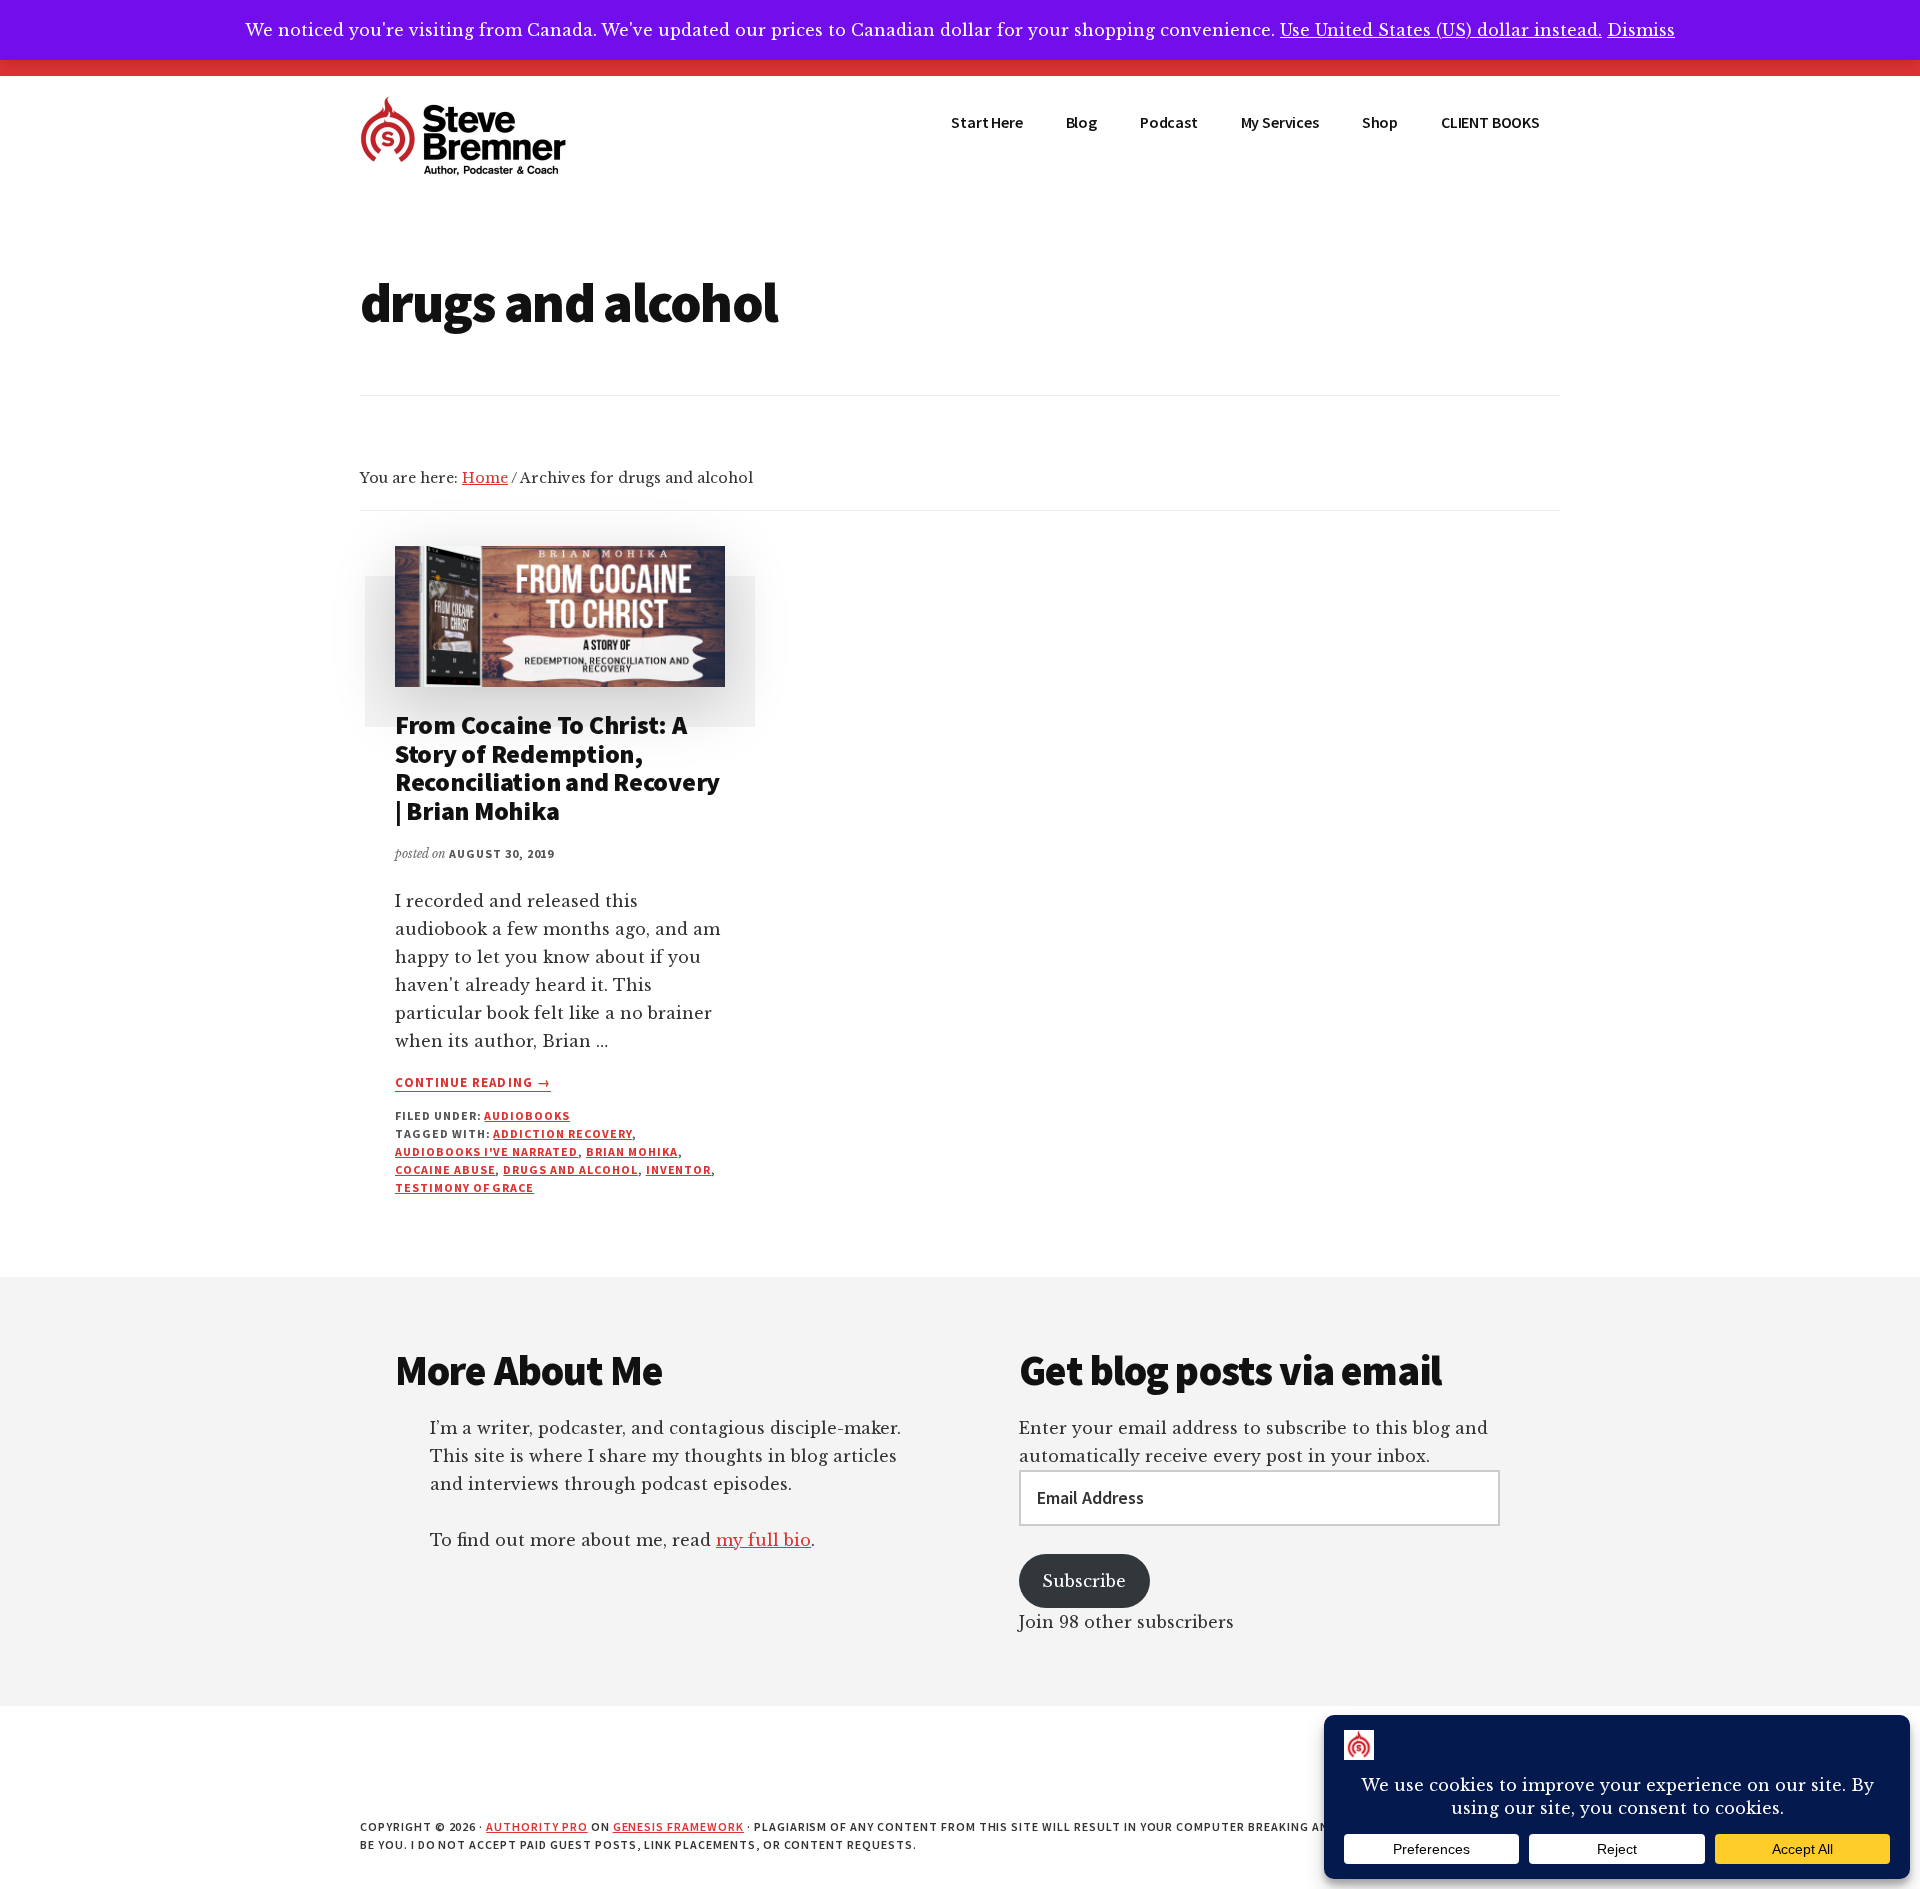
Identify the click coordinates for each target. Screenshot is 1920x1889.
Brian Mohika (632, 1151)
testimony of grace (464, 1187)
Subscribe (1084, 1581)
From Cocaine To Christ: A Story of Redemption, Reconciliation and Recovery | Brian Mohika (557, 767)
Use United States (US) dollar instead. (1441, 30)
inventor (679, 1169)
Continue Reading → (473, 1083)
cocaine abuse (445, 1169)
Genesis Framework (678, 1826)
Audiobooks (527, 1115)
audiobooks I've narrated (486, 1151)
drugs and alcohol (570, 1169)
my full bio (763, 1540)
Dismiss (1641, 30)
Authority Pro (536, 1826)
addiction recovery (562, 1133)
